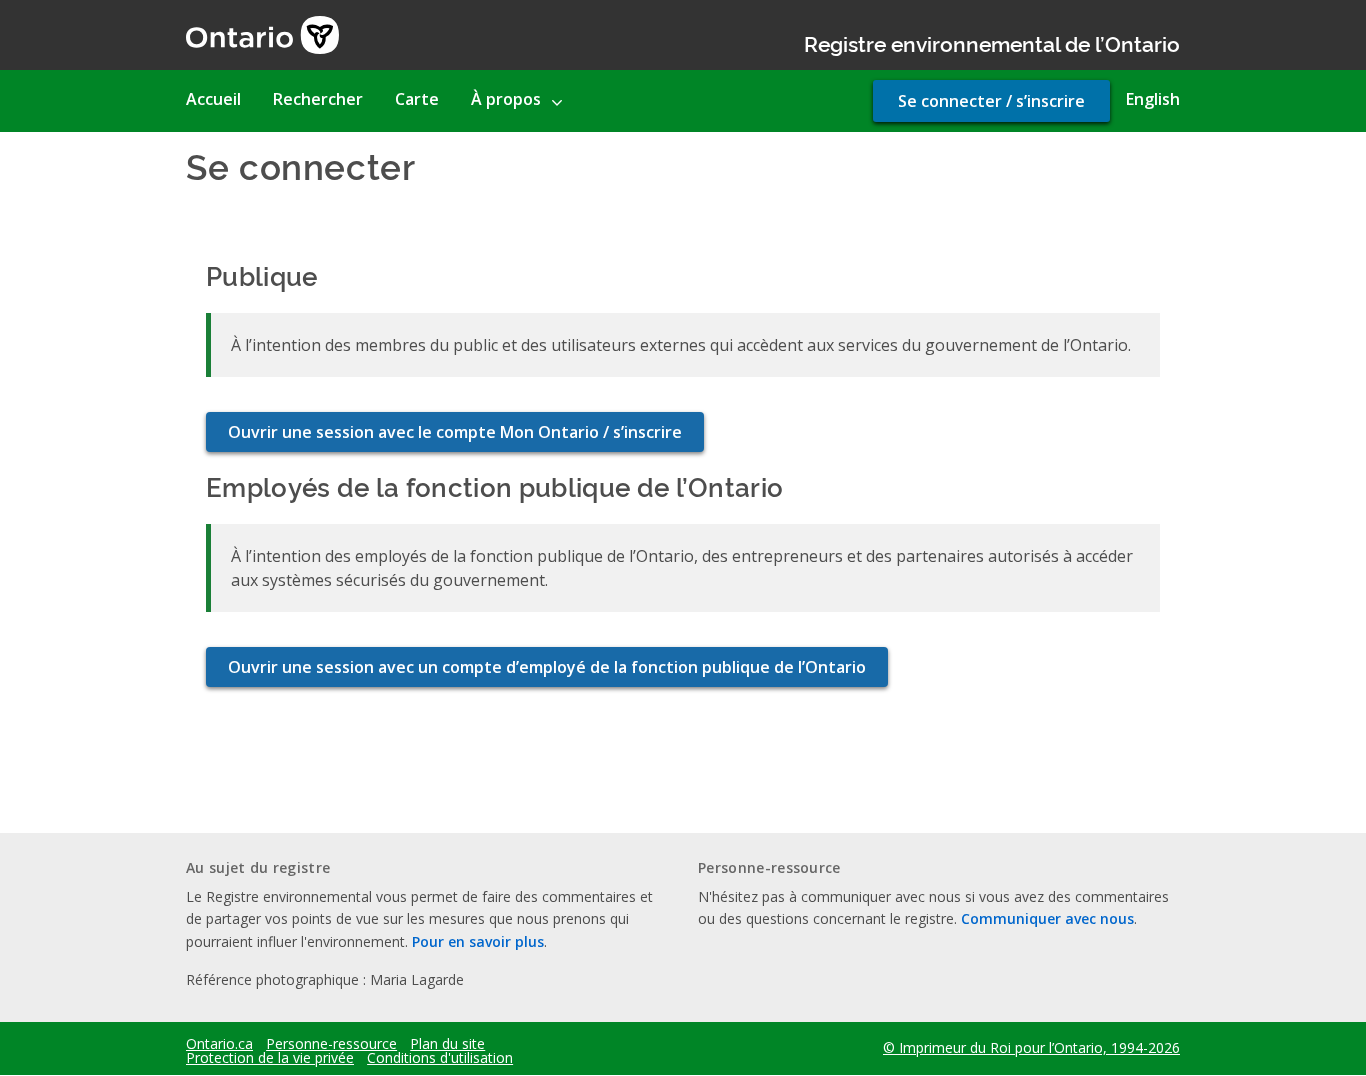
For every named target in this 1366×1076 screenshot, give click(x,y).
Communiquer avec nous (1047, 918)
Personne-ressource (331, 1044)
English (1153, 99)
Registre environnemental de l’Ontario (992, 42)
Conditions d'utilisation (440, 1058)
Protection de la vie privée (270, 1058)
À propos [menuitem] (506, 99)
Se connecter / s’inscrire (991, 101)
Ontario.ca (219, 1044)
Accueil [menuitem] (213, 99)
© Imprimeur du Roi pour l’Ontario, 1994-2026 (1031, 1047)
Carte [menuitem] (417, 99)
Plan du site (447, 1044)
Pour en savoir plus (478, 941)
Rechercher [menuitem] (318, 99)
